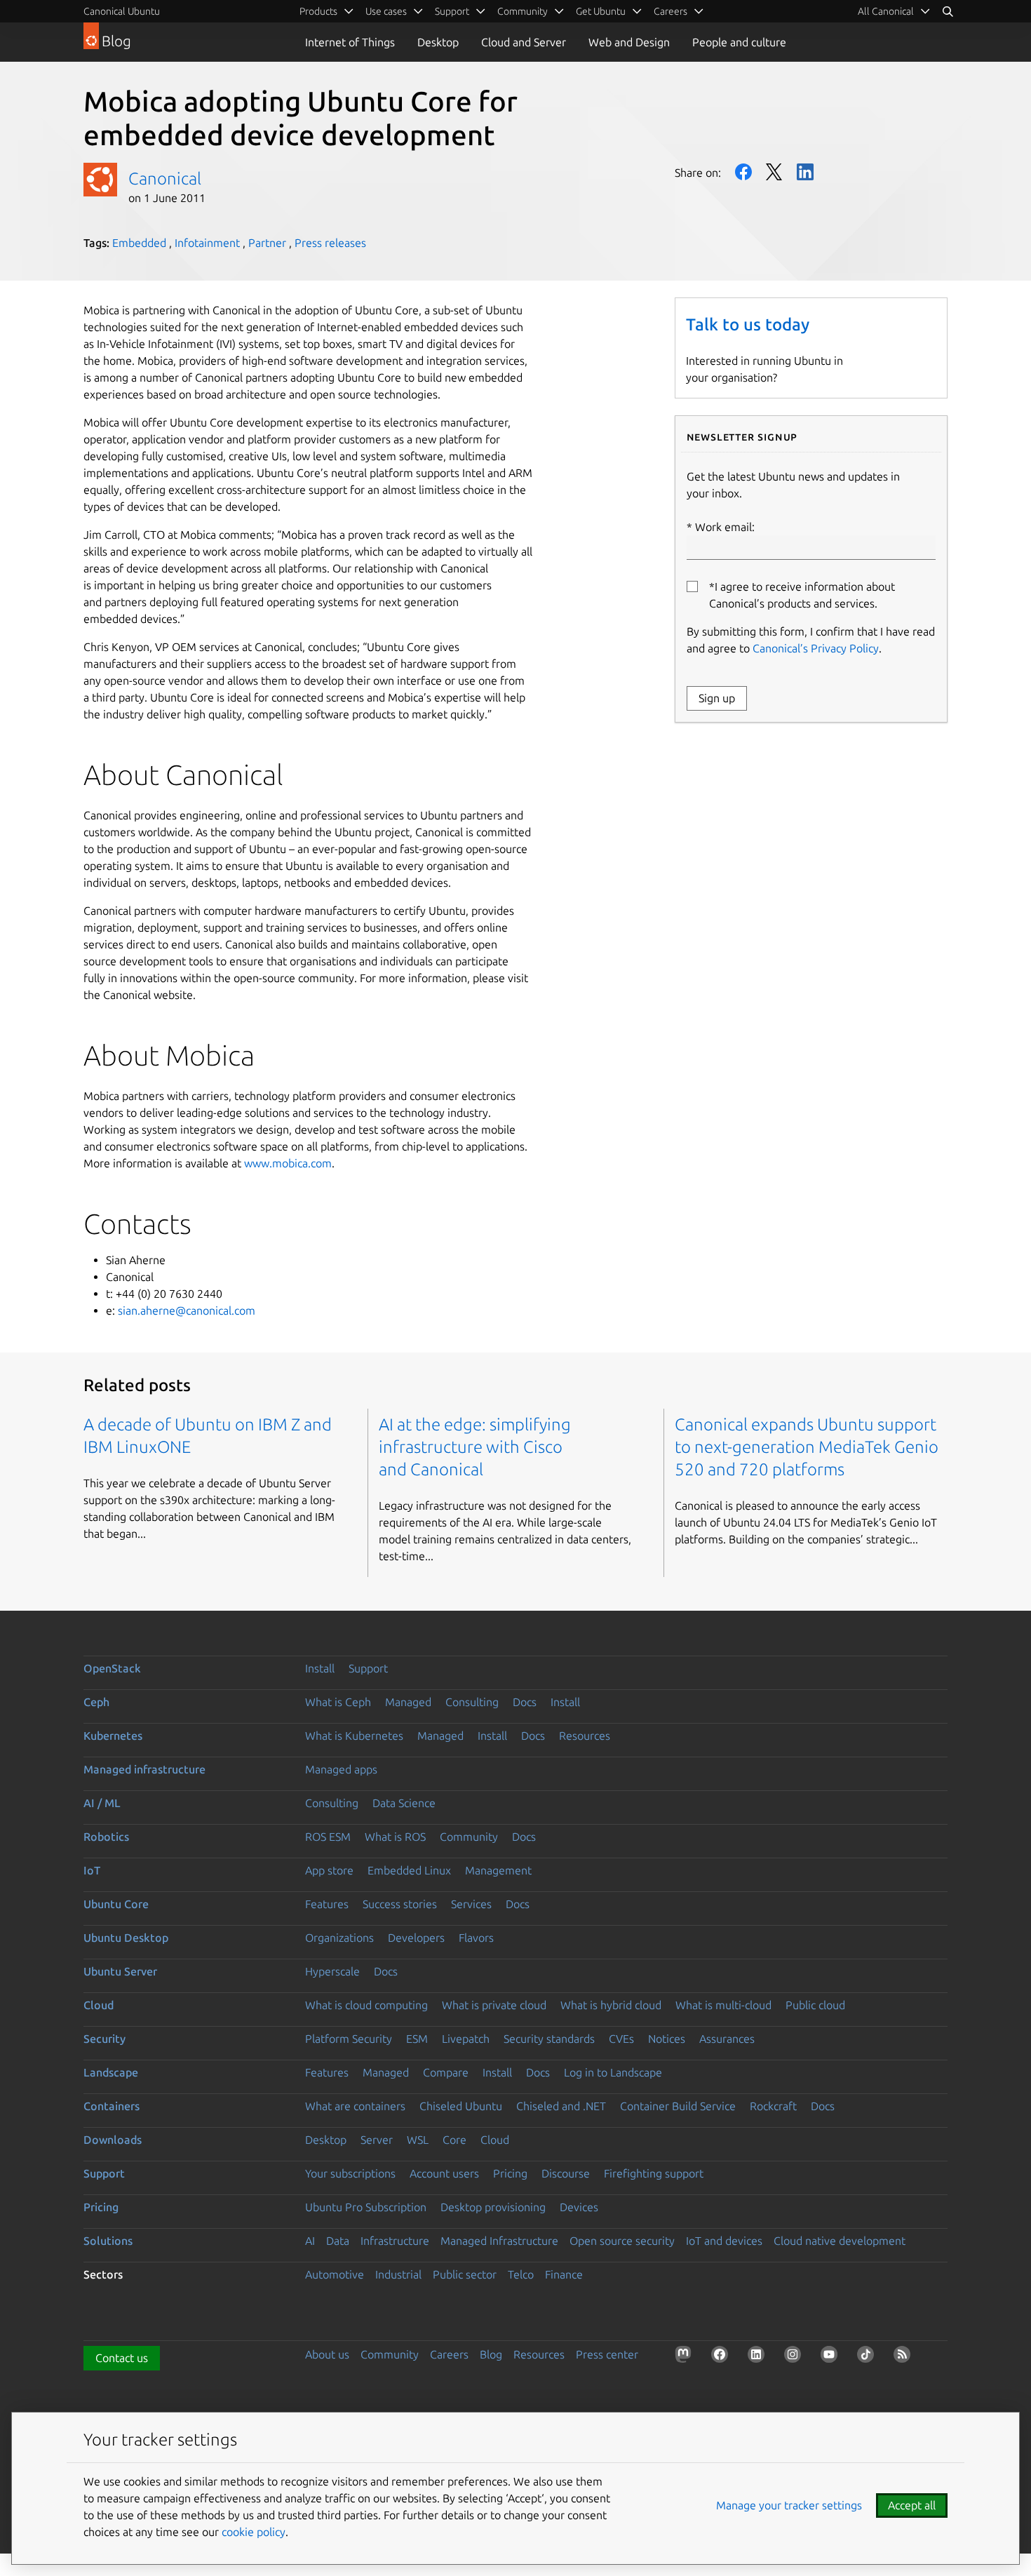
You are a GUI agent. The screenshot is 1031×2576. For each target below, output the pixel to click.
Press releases (330, 243)
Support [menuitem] (452, 11)
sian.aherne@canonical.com (187, 1310)
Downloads (113, 2140)
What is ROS (395, 1837)
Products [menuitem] (318, 11)
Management (498, 1870)
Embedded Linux (409, 1870)
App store (329, 1870)
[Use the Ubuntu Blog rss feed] (905, 2357)
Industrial (398, 2274)
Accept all (912, 2505)
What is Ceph (338, 1702)
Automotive (335, 2274)
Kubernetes (113, 1736)
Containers (112, 2106)
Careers (449, 2354)
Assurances (727, 2039)
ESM (417, 2039)
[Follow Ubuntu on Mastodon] (686, 2357)
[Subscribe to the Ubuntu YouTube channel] (832, 2357)
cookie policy (254, 2532)
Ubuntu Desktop (126, 1938)
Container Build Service (678, 2106)
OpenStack (112, 1668)
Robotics (106, 1837)
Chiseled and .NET (561, 2106)
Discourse (566, 2173)
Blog (491, 2354)
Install (320, 1668)
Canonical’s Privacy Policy (816, 648)
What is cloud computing (366, 2005)
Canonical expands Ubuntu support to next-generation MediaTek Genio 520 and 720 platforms (807, 1447)
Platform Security (349, 2039)
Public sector (465, 2274)
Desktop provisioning (493, 2207)
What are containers (355, 2106)
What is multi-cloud (723, 2005)
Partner (267, 243)
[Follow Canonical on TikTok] (868, 2357)
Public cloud (815, 2005)
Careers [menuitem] (671, 11)
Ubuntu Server (120, 1971)
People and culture (739, 42)
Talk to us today (748, 324)
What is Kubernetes (354, 1736)
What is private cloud (494, 2005)
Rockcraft (773, 2106)
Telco (521, 2274)
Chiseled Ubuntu (461, 2106)
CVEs (621, 2039)
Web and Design (629, 42)
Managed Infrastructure (499, 2241)
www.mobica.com (288, 1163)
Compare (446, 2072)
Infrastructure (395, 2241)
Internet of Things (350, 42)
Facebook (743, 172)
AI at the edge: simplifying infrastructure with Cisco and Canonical (475, 1447)
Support (368, 1668)
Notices (667, 2039)
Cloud (99, 2005)
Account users (444, 2173)
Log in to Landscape (613, 2072)
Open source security (622, 2241)
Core (454, 2140)
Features (327, 1904)
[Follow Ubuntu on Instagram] (795, 2357)
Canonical (165, 179)
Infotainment (207, 243)
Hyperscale (332, 1971)
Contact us (122, 2358)
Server (377, 2140)
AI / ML (102, 1803)
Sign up (717, 698)
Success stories (400, 1904)
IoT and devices (724, 2241)
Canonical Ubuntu (122, 11)
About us (327, 2354)
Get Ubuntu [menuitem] (601, 11)
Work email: (725, 527)
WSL (418, 2140)
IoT (92, 1870)
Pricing (510, 2173)
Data (338, 2241)
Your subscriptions (350, 2173)
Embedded (139, 243)
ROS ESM (328, 1837)
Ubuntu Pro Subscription (366, 2207)
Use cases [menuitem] (386, 11)
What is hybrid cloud (611, 2005)
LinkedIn (805, 172)
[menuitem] (894, 11)
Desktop (438, 42)
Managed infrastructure (144, 1769)
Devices (579, 2207)
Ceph (96, 1702)
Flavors (476, 1938)
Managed (408, 1702)
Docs (525, 1702)
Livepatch (466, 2039)
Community (469, 1837)
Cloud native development (840, 2241)
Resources (585, 1736)
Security (105, 2039)
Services (471, 1904)
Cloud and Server (524, 42)
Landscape (111, 2072)
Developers (416, 1938)
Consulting (472, 1702)
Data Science (404, 1803)
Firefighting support (654, 2173)
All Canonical (886, 11)
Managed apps (341, 1769)
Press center (607, 2354)
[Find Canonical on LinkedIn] (759, 2357)
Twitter (774, 172)
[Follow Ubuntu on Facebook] (722, 2357)
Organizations (339, 1938)
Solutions (108, 2241)
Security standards (549, 2039)
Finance (564, 2274)
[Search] (948, 11)
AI (310, 2241)
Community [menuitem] (523, 11)
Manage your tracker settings (789, 2505)
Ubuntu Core (116, 1904)
